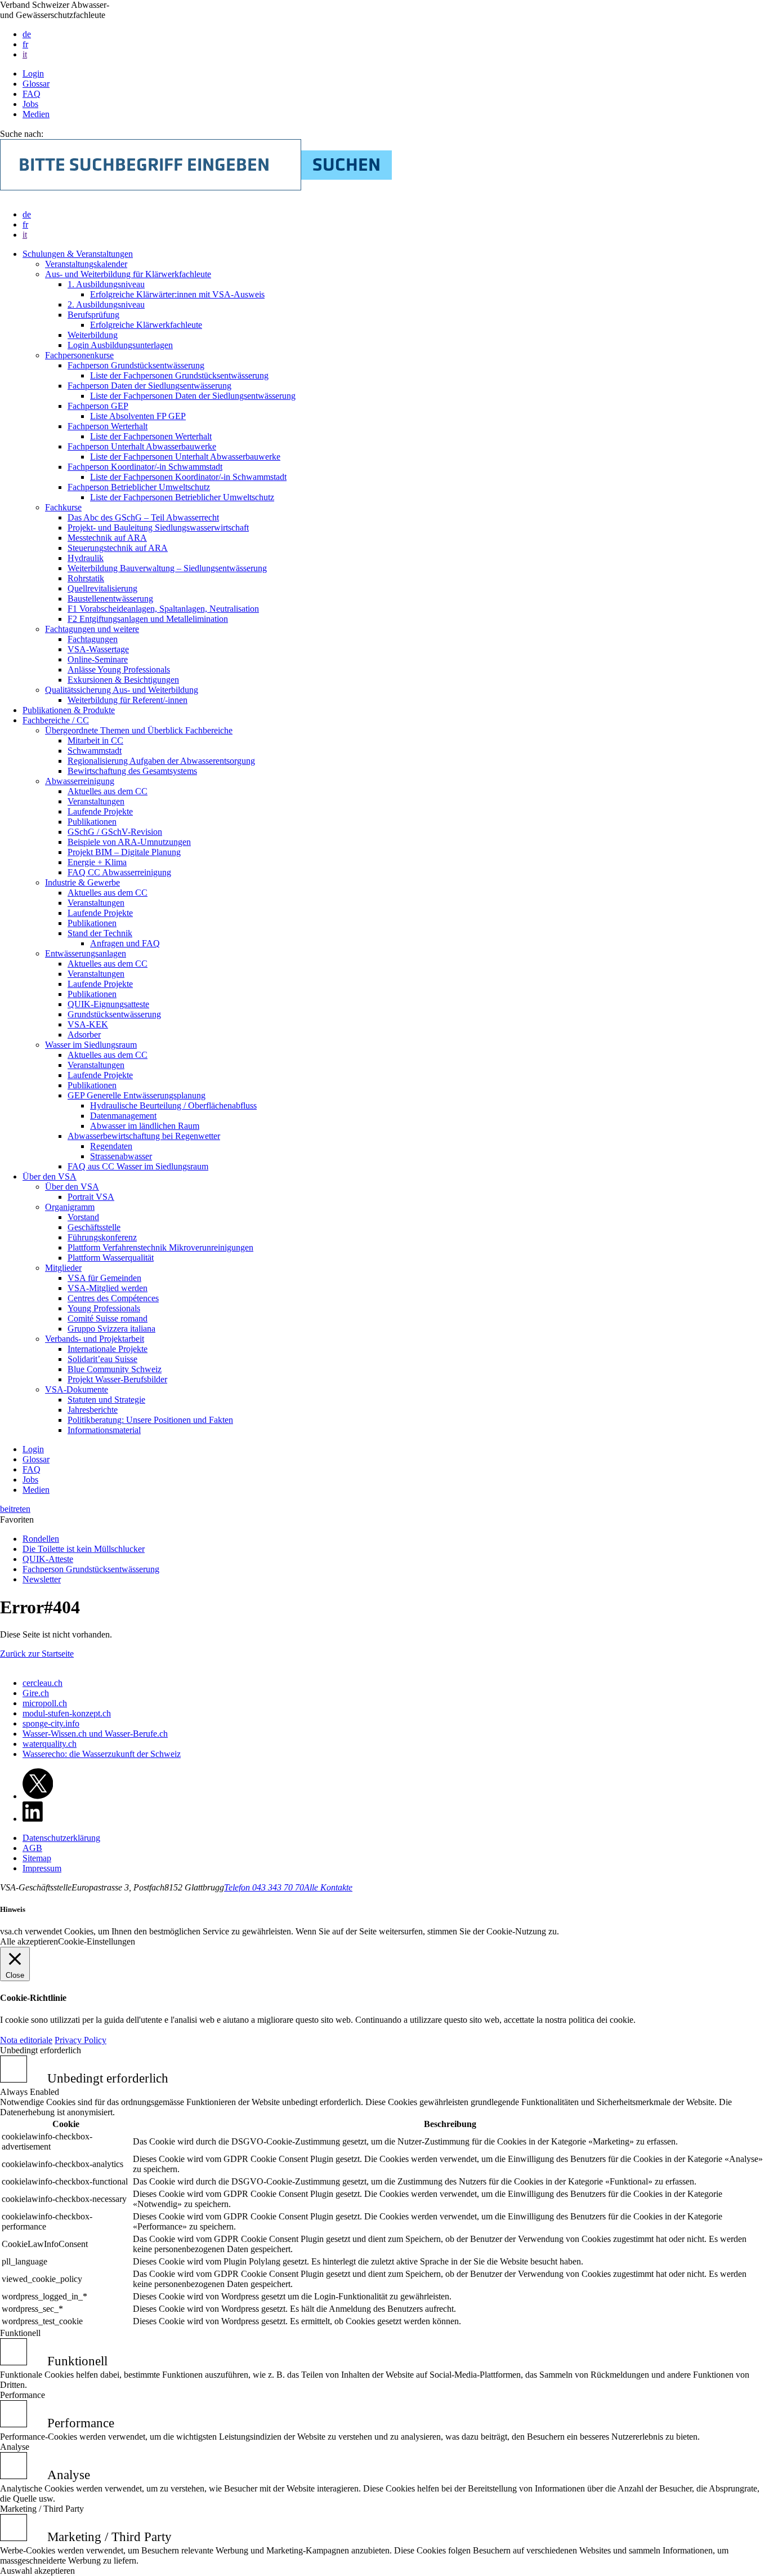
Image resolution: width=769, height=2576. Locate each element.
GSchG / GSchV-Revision (115, 832)
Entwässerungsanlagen (86, 953)
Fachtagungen (93, 639)
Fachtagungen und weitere (92, 629)
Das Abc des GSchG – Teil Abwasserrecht (143, 517)
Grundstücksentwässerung (114, 1014)
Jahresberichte (93, 1410)
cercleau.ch (43, 1683)
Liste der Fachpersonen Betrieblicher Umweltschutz (182, 497)
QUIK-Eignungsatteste (108, 1004)
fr (25, 44)
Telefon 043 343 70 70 (264, 1887)
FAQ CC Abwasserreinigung (119, 872)
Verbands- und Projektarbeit (95, 1339)
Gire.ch (36, 1693)
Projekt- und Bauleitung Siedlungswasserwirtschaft (158, 528)
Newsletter (42, 1579)
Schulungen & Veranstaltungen (78, 254)
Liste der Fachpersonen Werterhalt (151, 436)
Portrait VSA (91, 1197)
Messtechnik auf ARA (107, 538)
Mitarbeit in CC (95, 740)
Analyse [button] (15, 2447)
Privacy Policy (81, 2040)
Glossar (36, 84)
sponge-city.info (51, 1723)
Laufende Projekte (100, 811)
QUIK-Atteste (48, 1559)
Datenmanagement (123, 1116)
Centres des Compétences (113, 1298)
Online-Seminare (98, 659)
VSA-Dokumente (77, 1389)
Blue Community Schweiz (115, 1369)
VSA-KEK (88, 1024)
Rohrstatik (86, 578)
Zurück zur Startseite (37, 1654)
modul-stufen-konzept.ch (67, 1713)
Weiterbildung (93, 335)
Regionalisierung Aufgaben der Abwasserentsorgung (161, 761)
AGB (32, 1848)
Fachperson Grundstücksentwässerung (136, 365)
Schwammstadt (95, 751)
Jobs (30, 104)
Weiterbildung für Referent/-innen (128, 700)
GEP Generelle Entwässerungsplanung (137, 1095)
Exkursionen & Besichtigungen (123, 680)
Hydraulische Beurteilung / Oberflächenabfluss (173, 1105)
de (27, 34)
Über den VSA (50, 1176)
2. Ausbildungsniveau (106, 304)
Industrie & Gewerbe (82, 882)
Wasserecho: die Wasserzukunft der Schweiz (102, 1754)
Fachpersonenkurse (79, 355)
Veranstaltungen (96, 801)
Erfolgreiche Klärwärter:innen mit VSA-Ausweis (177, 294)
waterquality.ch (50, 1744)
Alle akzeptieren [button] (29, 1941)
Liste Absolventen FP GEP (138, 416)
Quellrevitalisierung (102, 588)
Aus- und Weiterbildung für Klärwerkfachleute (128, 274)
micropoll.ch (45, 1703)
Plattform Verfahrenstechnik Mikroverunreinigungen (160, 1247)
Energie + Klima (97, 862)
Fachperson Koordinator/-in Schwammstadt (145, 467)
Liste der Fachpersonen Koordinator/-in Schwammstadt (188, 477)
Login (33, 74)
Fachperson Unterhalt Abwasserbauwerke (142, 446)
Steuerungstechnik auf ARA (118, 548)
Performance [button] (23, 2395)
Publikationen (92, 822)
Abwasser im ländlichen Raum (145, 1126)
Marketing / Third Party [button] (42, 2509)
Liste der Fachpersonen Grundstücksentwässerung (179, 375)
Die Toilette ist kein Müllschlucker (84, 1549)
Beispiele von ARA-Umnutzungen (129, 842)
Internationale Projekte (108, 1349)
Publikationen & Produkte (69, 710)
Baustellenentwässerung (110, 599)
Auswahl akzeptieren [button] (37, 2571)
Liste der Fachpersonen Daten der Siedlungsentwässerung (193, 396)
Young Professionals (104, 1308)
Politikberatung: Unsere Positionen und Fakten (150, 1420)
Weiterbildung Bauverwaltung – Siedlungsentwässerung (167, 568)
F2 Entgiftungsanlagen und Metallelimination (148, 619)
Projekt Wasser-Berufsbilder (117, 1379)
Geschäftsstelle (94, 1227)
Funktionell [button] (20, 2333)
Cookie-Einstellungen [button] (97, 1941)
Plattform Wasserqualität (111, 1258)
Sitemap (37, 1858)
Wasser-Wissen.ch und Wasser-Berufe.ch (95, 1734)
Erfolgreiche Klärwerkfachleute (146, 325)
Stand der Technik (100, 933)
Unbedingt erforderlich (108, 2078)
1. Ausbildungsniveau (106, 284)
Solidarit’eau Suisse (102, 1359)
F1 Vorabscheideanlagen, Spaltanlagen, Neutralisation (163, 609)
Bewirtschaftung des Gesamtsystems (132, 771)
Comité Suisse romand (108, 1318)
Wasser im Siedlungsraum (91, 1045)
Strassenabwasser (121, 1156)
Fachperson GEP (98, 406)
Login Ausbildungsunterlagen (120, 345)
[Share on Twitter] (38, 1796)
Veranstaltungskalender (86, 264)
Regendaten (111, 1146)
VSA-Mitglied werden (108, 1288)
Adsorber (84, 1035)
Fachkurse (63, 507)
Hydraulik (86, 558)
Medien (36, 114)
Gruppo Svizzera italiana (111, 1329)
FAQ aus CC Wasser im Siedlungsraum (138, 1166)
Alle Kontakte (328, 1887)
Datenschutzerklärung (61, 1838)
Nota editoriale (26, 2040)
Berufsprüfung (93, 315)
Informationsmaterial (104, 1430)
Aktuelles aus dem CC (108, 791)
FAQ (32, 94)
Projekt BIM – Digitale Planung (124, 852)
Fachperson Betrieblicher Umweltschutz (139, 487)
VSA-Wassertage (98, 649)
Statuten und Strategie (106, 1400)
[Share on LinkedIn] (33, 1819)
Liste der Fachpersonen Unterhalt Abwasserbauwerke (185, 457)
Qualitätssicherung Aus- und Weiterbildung (122, 690)
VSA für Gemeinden (104, 1278)
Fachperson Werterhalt (108, 426)
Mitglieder (63, 1268)
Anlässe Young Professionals (119, 669)
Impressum (42, 1868)
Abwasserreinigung (80, 781)
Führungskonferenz (102, 1237)
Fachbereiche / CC (56, 720)
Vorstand (83, 1217)
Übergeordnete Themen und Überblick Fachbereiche (139, 730)
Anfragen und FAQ (125, 943)
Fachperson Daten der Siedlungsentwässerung (149, 386)
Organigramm (70, 1207)
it (25, 54)
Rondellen (41, 1539)
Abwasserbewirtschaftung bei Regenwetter (144, 1136)
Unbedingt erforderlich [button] (41, 2050)
